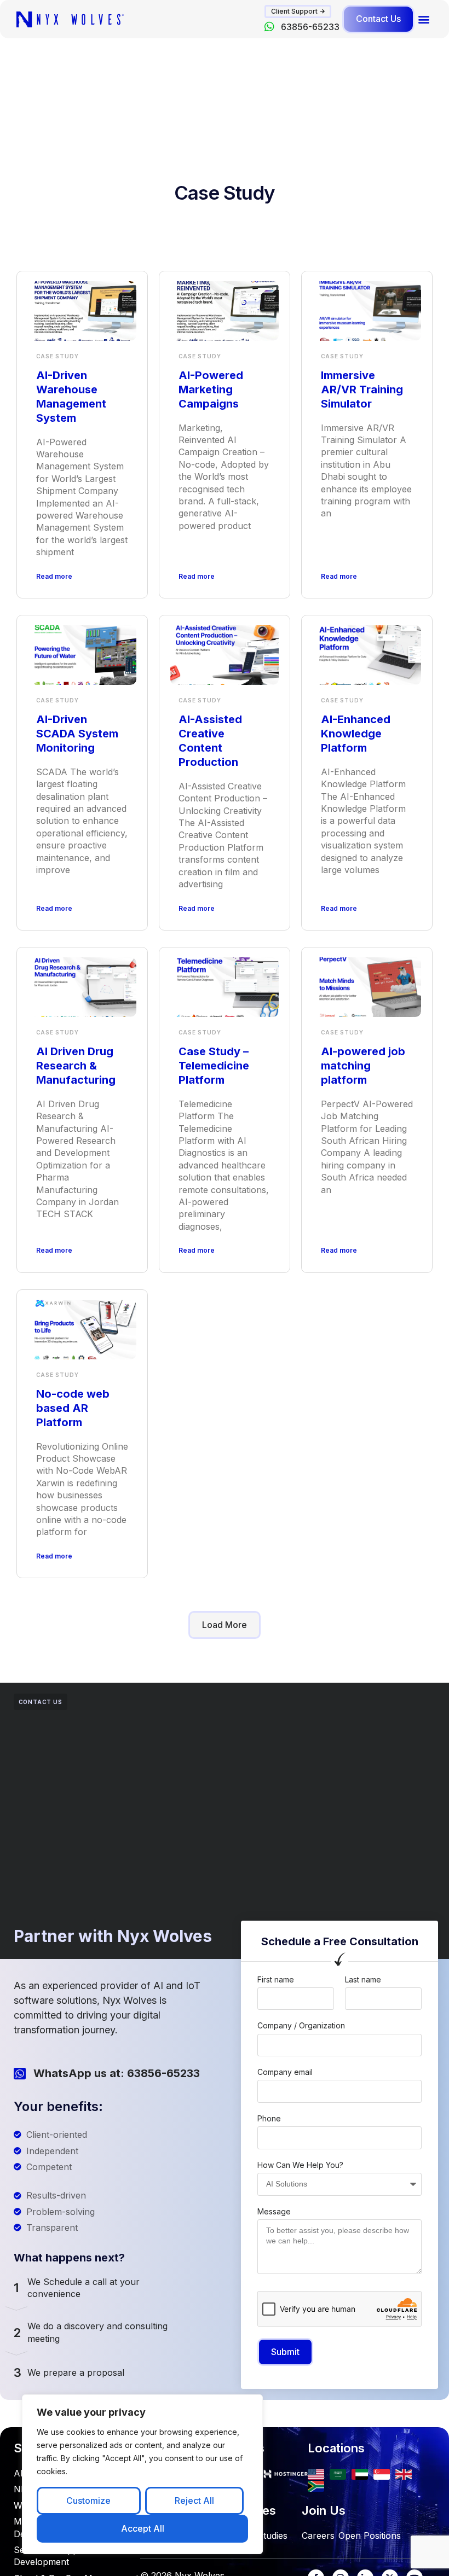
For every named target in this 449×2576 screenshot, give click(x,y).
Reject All (194, 2501)
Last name (363, 1979)
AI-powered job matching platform (363, 1066)
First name (276, 1979)
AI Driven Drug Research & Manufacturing (76, 1066)
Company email (285, 2072)
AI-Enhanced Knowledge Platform (356, 734)
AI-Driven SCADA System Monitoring (77, 734)
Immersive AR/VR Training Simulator (362, 389)
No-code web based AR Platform (73, 1408)
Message (274, 2211)
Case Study (57, 356)
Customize (88, 2501)
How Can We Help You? (300, 2165)
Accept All (143, 2528)
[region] (142, 2474)
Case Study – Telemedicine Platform (214, 1066)
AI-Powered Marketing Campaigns (211, 389)
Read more (54, 576)
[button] (298, 11)
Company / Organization (301, 2025)
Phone (269, 2118)
